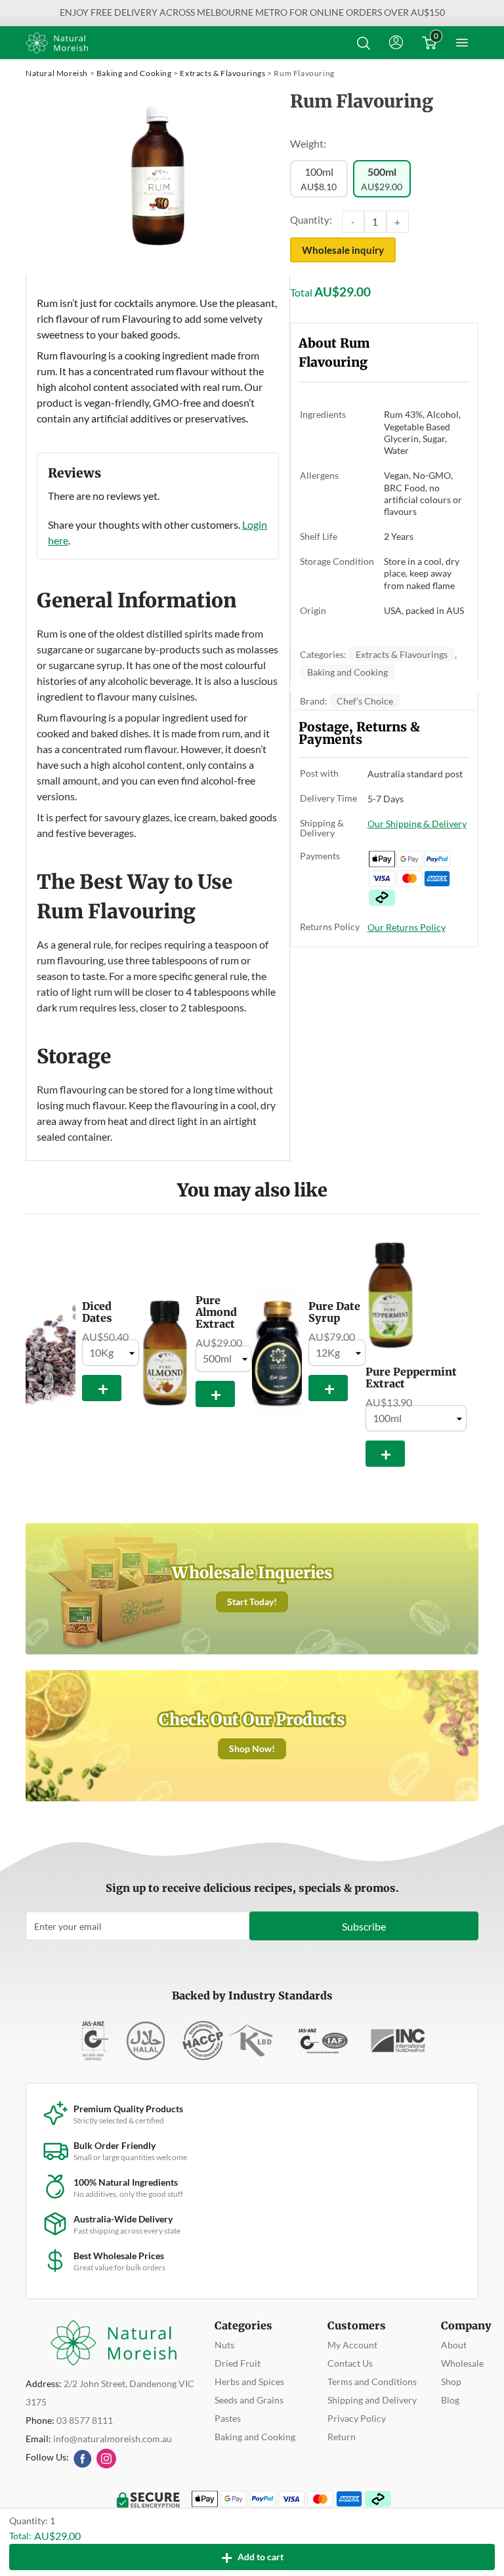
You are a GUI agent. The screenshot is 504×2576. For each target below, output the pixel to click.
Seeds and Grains (249, 2400)
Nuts (224, 2345)
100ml (319, 179)
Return (342, 2437)
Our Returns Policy (407, 927)
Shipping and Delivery (372, 2400)
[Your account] (396, 43)
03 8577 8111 (85, 2420)
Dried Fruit (238, 2363)
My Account (352, 2345)
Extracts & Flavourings (222, 73)
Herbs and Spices (249, 2382)
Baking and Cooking (134, 73)
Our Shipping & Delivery (417, 824)
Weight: (308, 143)
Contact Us (350, 2363)
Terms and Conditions (372, 2382)
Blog (450, 2400)
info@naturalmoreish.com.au (113, 2439)
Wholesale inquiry (343, 250)
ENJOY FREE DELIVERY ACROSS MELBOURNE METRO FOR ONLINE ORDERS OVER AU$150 (252, 12)
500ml (382, 179)
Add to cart (252, 2557)
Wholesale (462, 2363)
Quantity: (311, 220)
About (454, 2345)
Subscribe (364, 1926)
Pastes (228, 2418)
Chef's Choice (365, 701)
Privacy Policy (357, 2418)
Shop (451, 2382)
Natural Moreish (57, 73)
